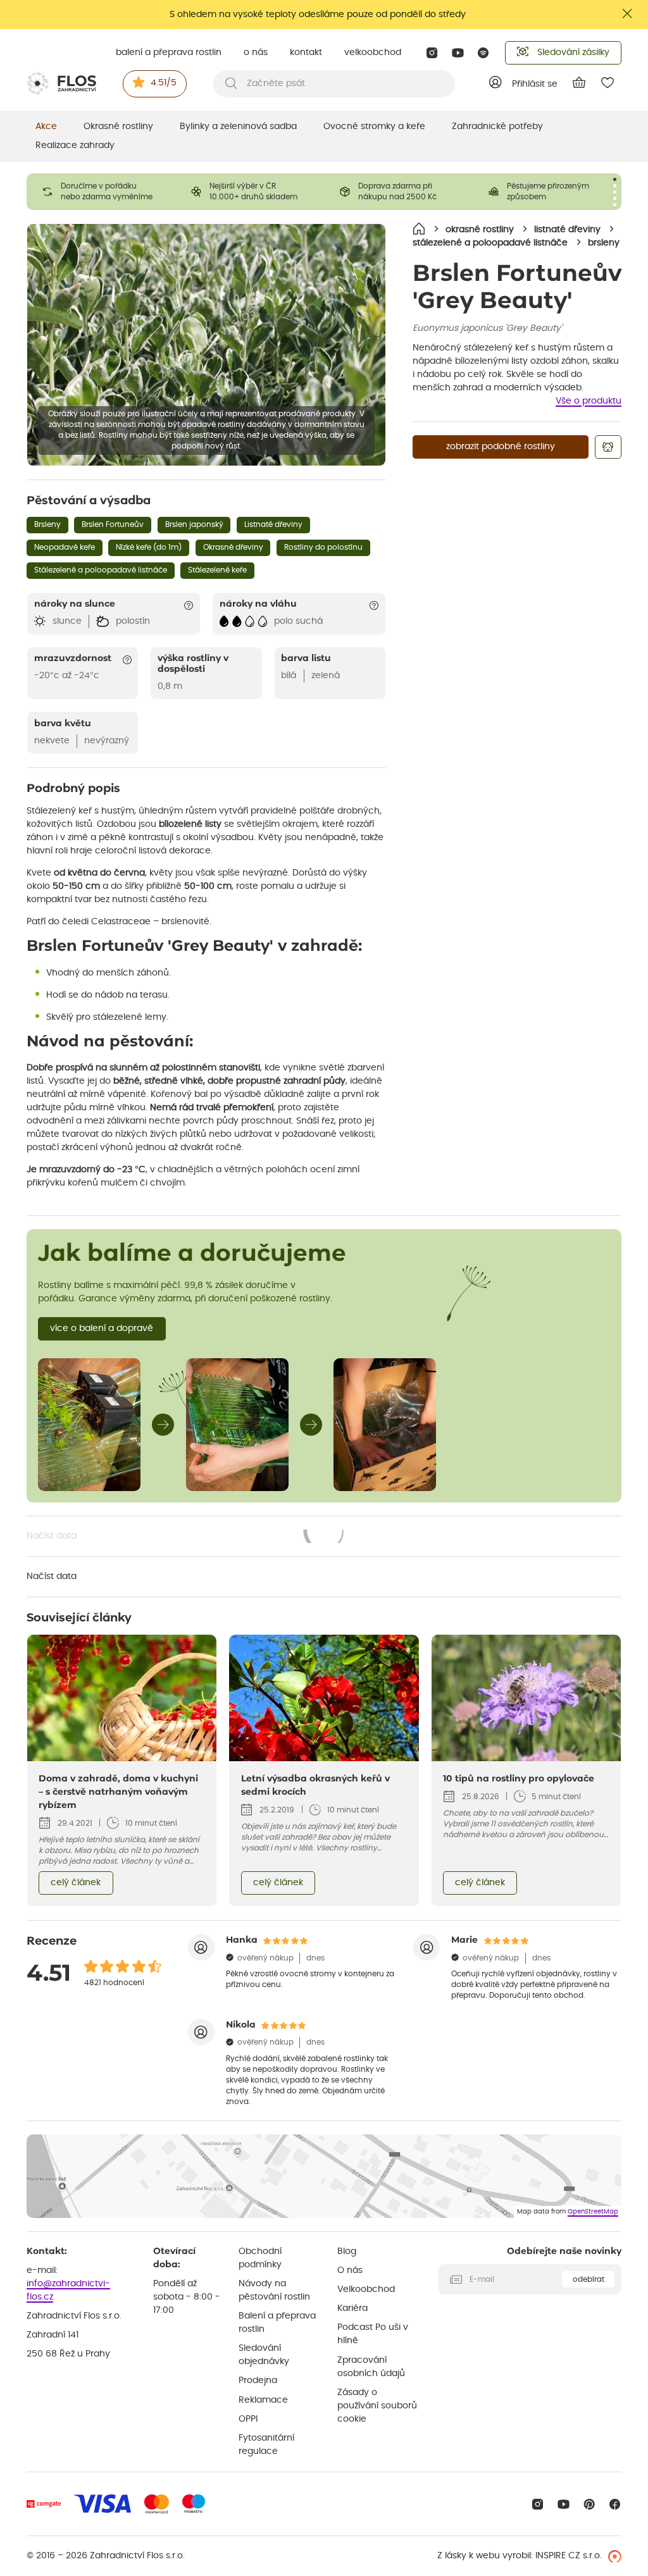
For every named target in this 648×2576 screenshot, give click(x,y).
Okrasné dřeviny (233, 547)
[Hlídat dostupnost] (608, 447)
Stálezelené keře (217, 570)
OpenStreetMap (593, 2212)
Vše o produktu (589, 401)
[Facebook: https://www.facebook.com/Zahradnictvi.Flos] (615, 2504)
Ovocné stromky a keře (374, 127)
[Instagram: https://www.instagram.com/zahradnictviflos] (432, 53)
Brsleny (47, 524)
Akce (46, 127)
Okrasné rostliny (118, 127)
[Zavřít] (628, 14)
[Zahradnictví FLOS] (61, 84)
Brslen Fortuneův (113, 524)
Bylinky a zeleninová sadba (238, 127)
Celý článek (76, 1883)
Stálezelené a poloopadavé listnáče (101, 570)
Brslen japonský (194, 524)
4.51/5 (164, 83)
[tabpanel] (101, 192)
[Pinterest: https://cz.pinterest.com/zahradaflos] (589, 2504)
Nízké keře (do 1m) (149, 547)
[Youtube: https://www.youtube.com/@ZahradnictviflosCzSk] (458, 53)
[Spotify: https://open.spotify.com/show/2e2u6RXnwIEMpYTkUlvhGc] (484, 53)
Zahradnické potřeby (497, 127)
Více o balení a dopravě (102, 1328)
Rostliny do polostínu (323, 547)
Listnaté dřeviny (273, 524)
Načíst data (186, 1537)
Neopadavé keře (65, 547)
